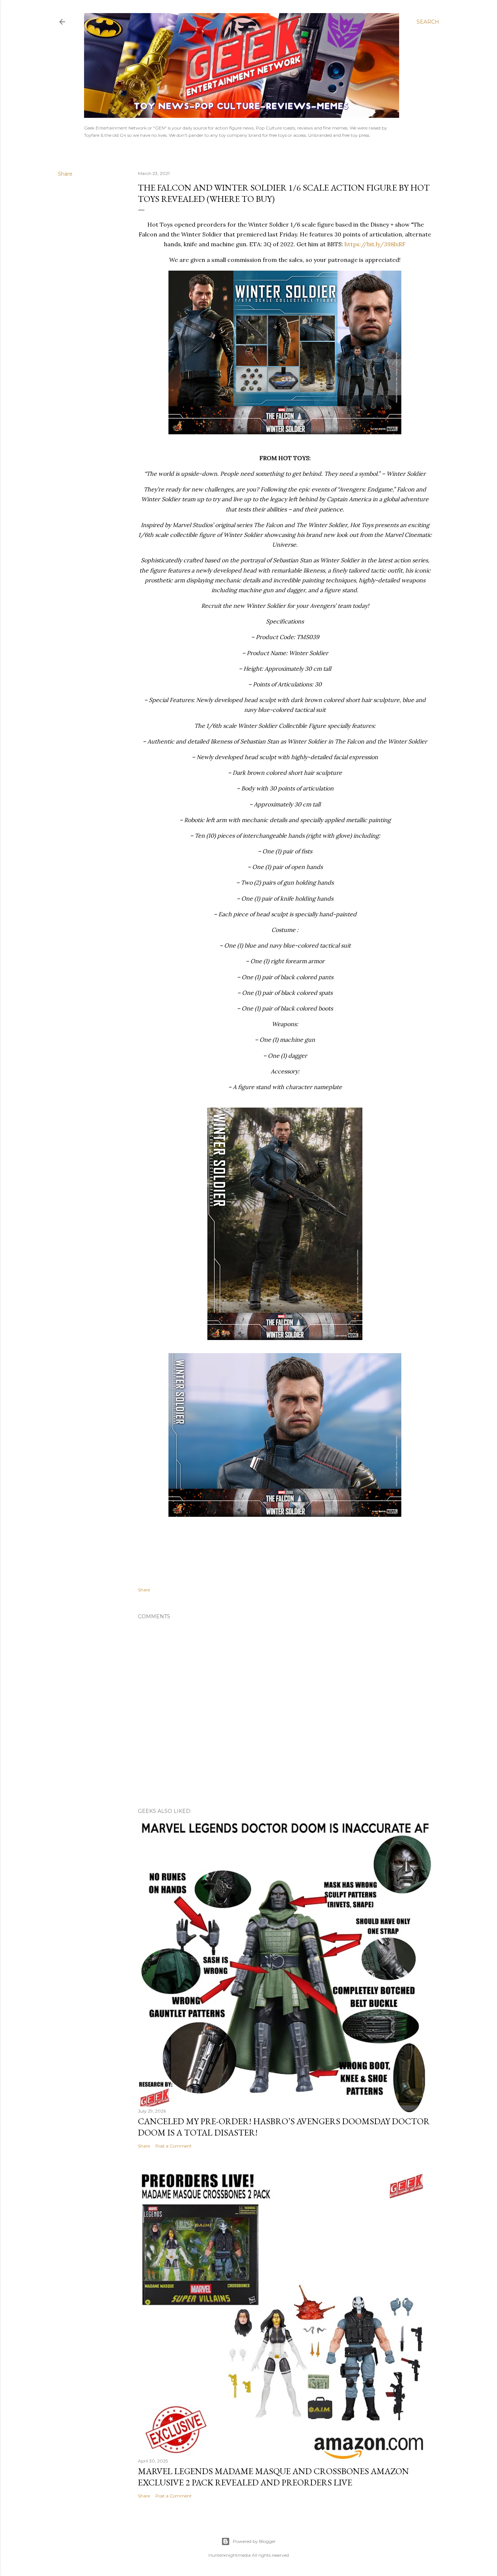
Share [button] (65, 174)
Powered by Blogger (254, 2541)
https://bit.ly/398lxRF (375, 244)
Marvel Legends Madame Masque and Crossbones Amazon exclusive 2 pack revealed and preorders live (273, 2477)
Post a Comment (174, 2146)
